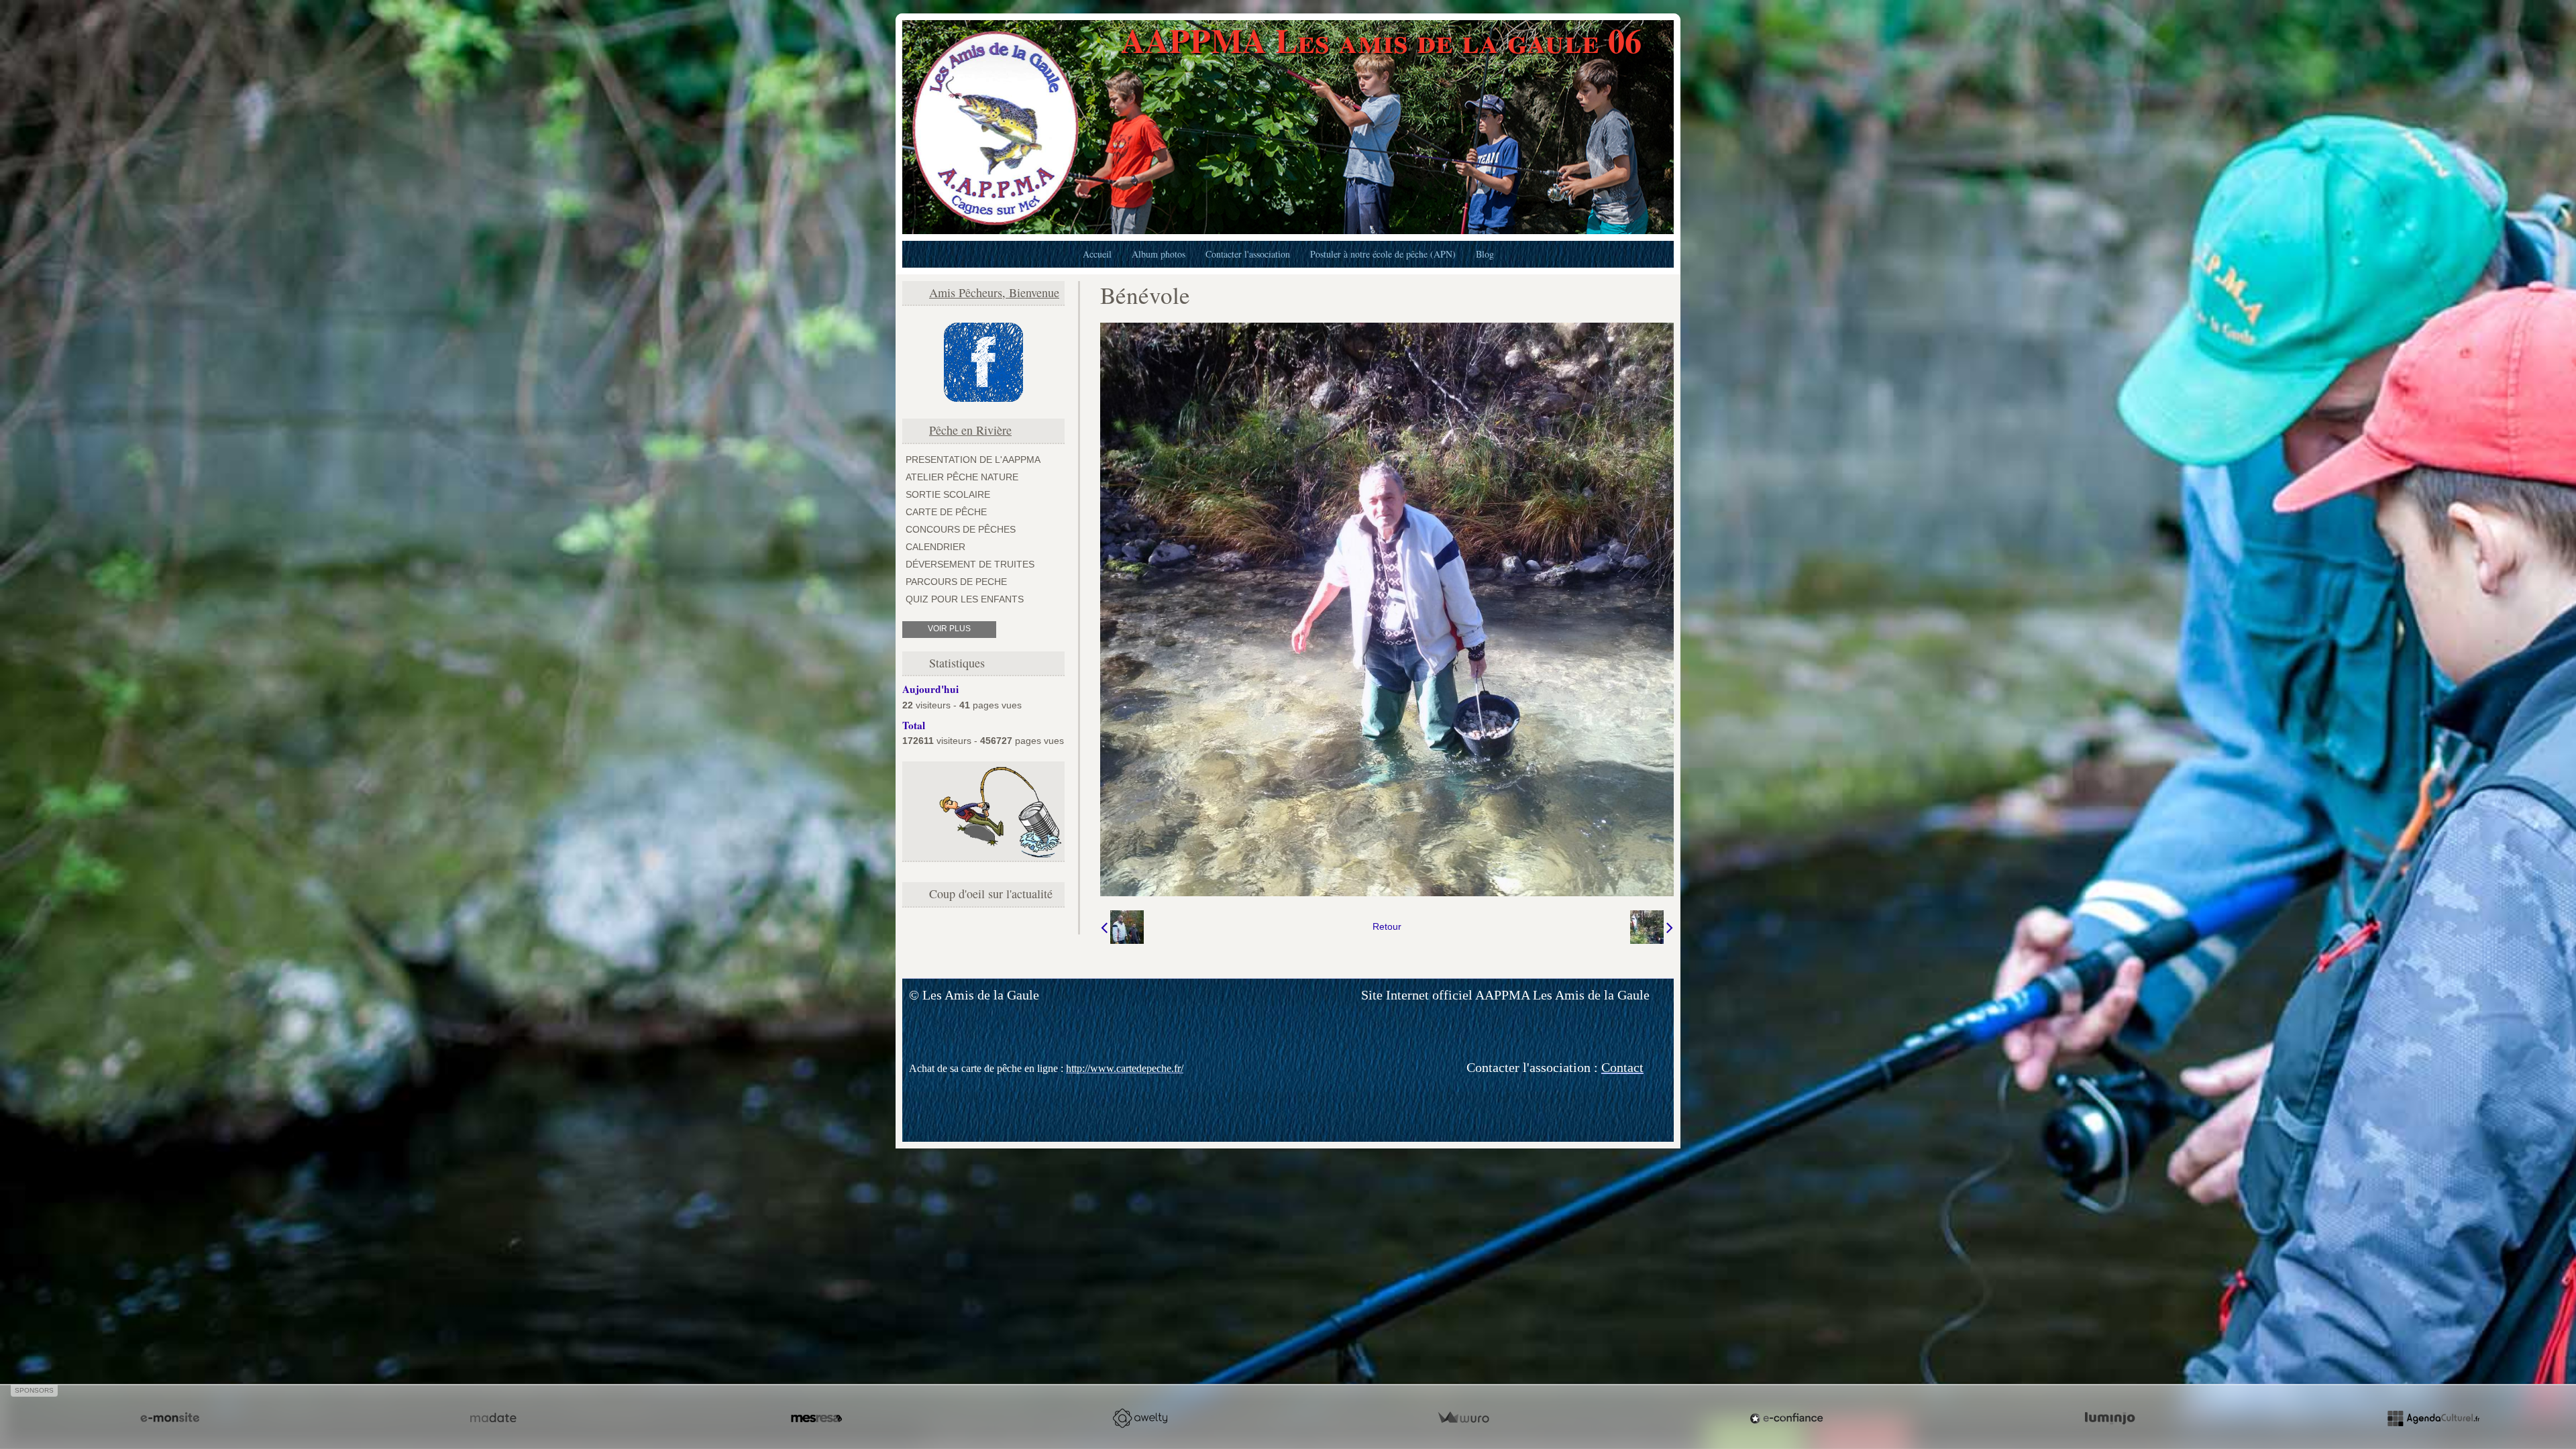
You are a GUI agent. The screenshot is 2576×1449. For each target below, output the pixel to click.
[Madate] (493, 1418)
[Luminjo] (2110, 1418)
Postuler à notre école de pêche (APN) (1383, 254)
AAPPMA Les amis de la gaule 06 (1381, 40)
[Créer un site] (170, 1418)
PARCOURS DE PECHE (956, 582)
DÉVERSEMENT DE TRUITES (970, 564)
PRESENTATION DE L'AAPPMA (973, 460)
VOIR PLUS (949, 629)
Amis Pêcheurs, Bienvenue (994, 292)
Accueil (1097, 254)
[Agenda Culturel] (2433, 1418)
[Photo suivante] (1652, 927)
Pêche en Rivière (970, 430)
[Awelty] (1140, 1418)
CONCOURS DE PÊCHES (961, 529)
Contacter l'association (1248, 254)
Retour (1387, 926)
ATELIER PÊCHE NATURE (962, 477)
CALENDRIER (935, 547)
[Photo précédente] (1122, 927)
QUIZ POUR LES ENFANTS (965, 599)
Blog (1485, 254)
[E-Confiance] (1786, 1418)
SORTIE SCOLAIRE (948, 494)
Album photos (1159, 254)
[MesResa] (816, 1418)
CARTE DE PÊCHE (946, 512)
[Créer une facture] (1463, 1418)
